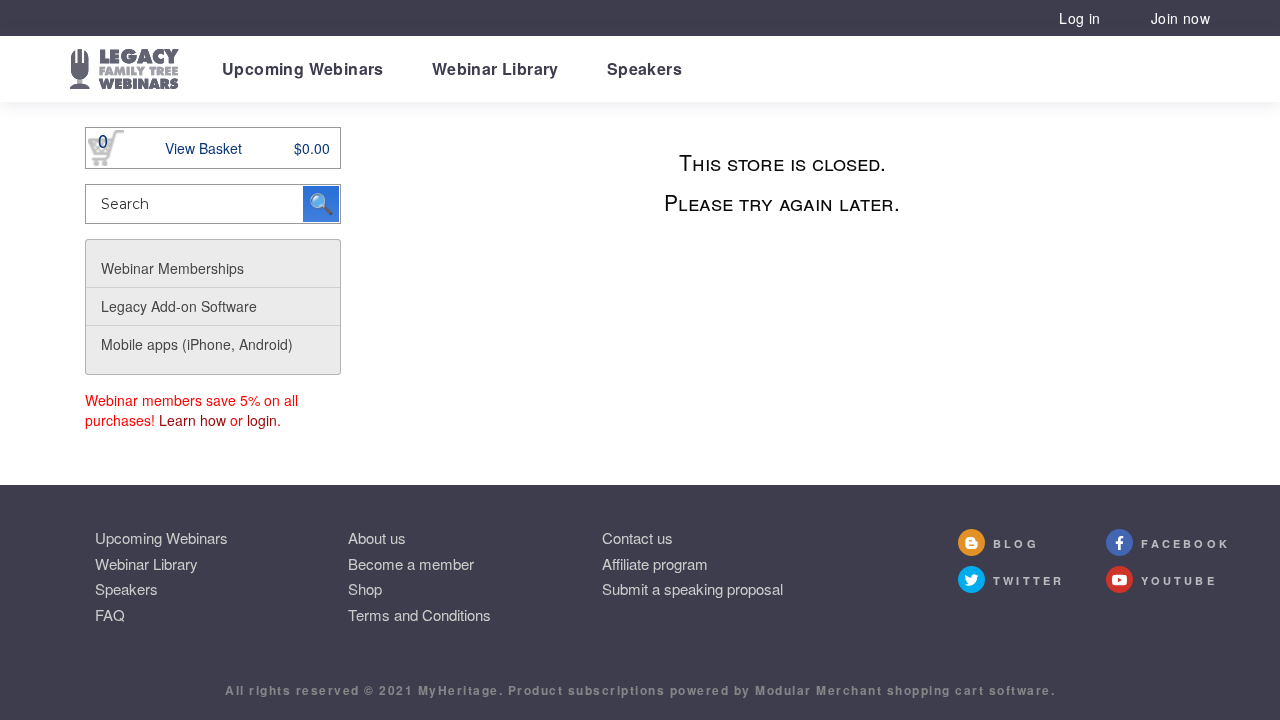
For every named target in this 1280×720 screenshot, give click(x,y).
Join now (1180, 18)
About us (377, 537)
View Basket (203, 148)
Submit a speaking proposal (692, 588)
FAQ (110, 614)
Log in (1079, 18)
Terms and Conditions (419, 614)
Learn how (192, 420)
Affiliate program (655, 563)
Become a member (411, 563)
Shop (365, 588)
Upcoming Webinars (303, 68)
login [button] (262, 420)
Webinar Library (495, 68)
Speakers (644, 68)
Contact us (637, 537)
